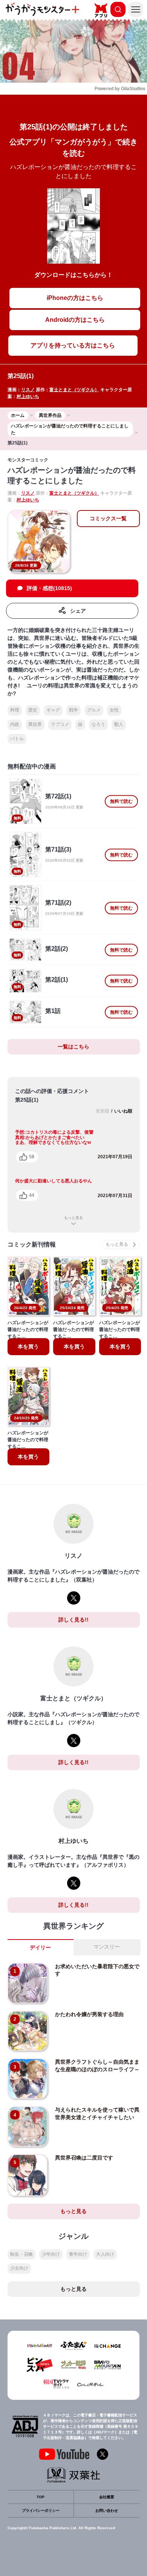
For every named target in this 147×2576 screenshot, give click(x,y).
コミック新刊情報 (32, 1244)
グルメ (94, 710)
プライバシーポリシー (41, 2511)
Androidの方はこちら (75, 320)
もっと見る (73, 1218)
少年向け (51, 2254)
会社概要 (107, 2497)
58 (32, 1157)
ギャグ (53, 710)
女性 (114, 710)
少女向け (19, 2268)
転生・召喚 (21, 2254)
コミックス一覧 (108, 518)
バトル (17, 739)
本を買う (28, 1346)
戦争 (73, 710)
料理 (15, 710)
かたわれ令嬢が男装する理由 (89, 2014)
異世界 (35, 724)
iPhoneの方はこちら (75, 298)
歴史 (33, 710)
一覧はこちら (73, 1047)
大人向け (105, 2254)
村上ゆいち (28, 397)
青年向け (78, 2254)
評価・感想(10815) (49, 588)
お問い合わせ (107, 2511)
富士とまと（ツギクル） (74, 390)
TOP (41, 2497)
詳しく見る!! (73, 1620)
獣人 (119, 724)
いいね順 (123, 1111)
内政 (15, 724)
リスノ (28, 390)
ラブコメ (60, 724)
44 (32, 1195)
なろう (98, 724)
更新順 (103, 1111)
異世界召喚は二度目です (84, 2158)
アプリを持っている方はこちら (73, 345)
